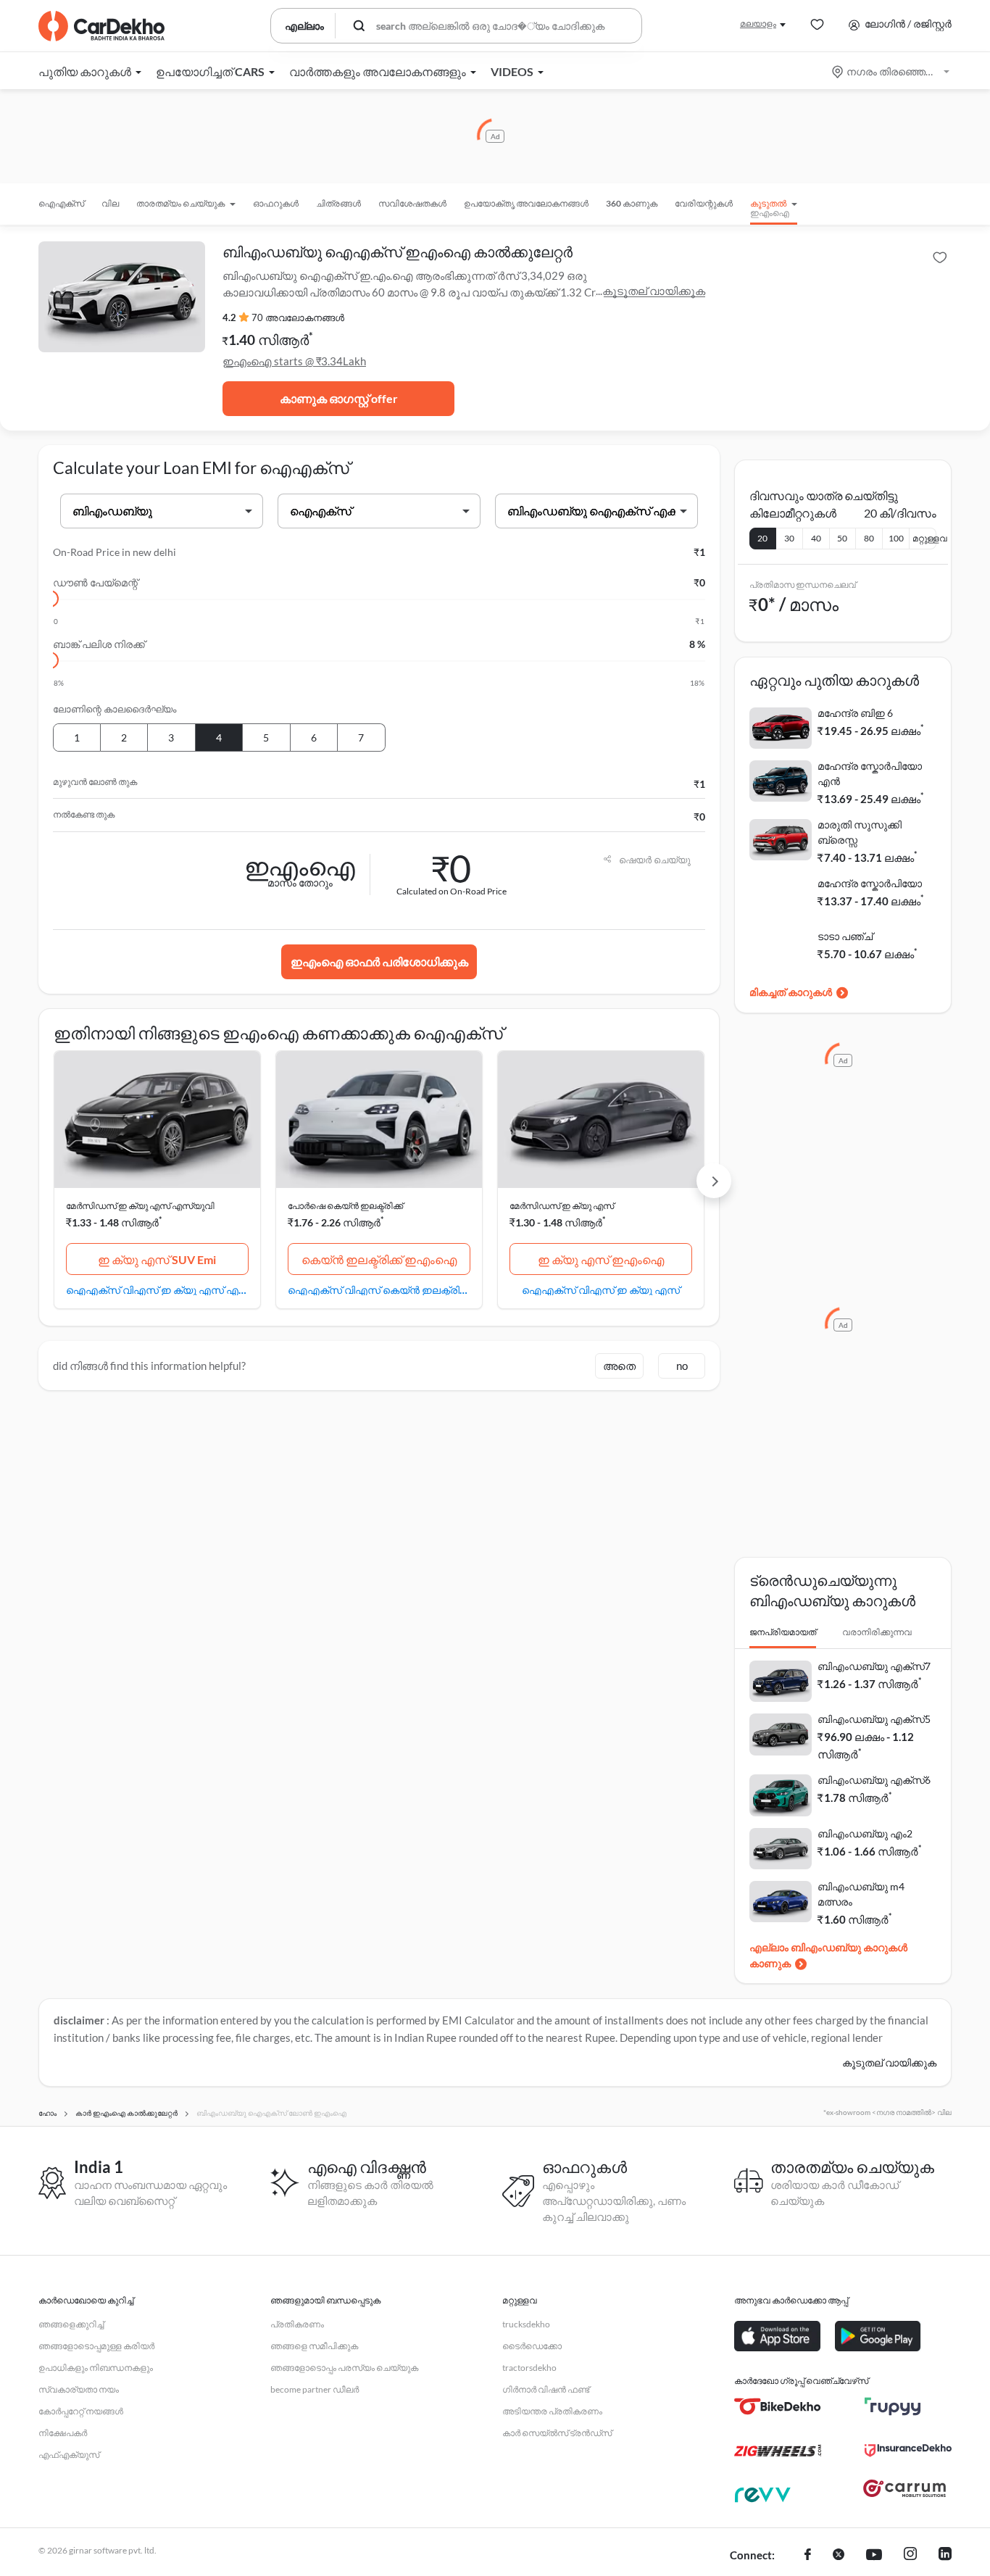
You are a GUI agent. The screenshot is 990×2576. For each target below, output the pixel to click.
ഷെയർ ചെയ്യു (655, 860)
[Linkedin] (945, 2556)
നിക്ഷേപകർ (63, 2433)
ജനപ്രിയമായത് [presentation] (783, 1632)
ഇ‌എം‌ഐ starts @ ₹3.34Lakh (294, 361)
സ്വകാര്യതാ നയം (79, 2389)
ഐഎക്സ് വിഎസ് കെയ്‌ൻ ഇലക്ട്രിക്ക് (379, 1289)
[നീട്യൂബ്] (874, 2556)
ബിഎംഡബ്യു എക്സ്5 (874, 1719)
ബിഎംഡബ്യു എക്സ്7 (874, 1666)
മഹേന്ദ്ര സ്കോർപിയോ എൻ (870, 773)
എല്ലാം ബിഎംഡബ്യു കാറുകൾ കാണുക (828, 1955)
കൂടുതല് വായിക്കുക (654, 291)
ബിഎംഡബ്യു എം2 (865, 1833)
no (682, 1366)
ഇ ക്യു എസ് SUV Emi (157, 1259)
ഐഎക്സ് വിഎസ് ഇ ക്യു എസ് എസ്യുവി (157, 1289)
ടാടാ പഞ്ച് (845, 936)
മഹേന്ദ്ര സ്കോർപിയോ (870, 883)
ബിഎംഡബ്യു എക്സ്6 (874, 1780)
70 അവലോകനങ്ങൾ (298, 317)
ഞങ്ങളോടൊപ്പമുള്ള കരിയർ (96, 2346)
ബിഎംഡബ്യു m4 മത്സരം (861, 1894)
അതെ (619, 1366)
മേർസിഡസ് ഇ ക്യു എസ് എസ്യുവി (140, 1206)
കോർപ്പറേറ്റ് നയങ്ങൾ (81, 2411)
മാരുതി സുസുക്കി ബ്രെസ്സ (860, 832)
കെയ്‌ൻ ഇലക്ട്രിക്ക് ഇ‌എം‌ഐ (379, 1259)
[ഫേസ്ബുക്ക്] (808, 2556)
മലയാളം (758, 24)
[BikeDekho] (778, 2406)
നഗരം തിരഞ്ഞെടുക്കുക (892, 71)
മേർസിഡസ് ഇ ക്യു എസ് (562, 1206)
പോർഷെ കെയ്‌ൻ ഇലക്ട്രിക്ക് (345, 1206)
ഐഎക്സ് (61, 203)
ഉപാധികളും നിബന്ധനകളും (96, 2368)
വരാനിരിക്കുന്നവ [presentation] (877, 1632)
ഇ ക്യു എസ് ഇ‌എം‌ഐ (601, 1259)
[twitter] (839, 2556)
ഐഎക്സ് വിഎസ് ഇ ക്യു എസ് (601, 1289)
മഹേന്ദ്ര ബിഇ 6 (855, 713)
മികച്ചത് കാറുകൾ (791, 992)
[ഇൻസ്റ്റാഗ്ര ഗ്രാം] (910, 2556)
